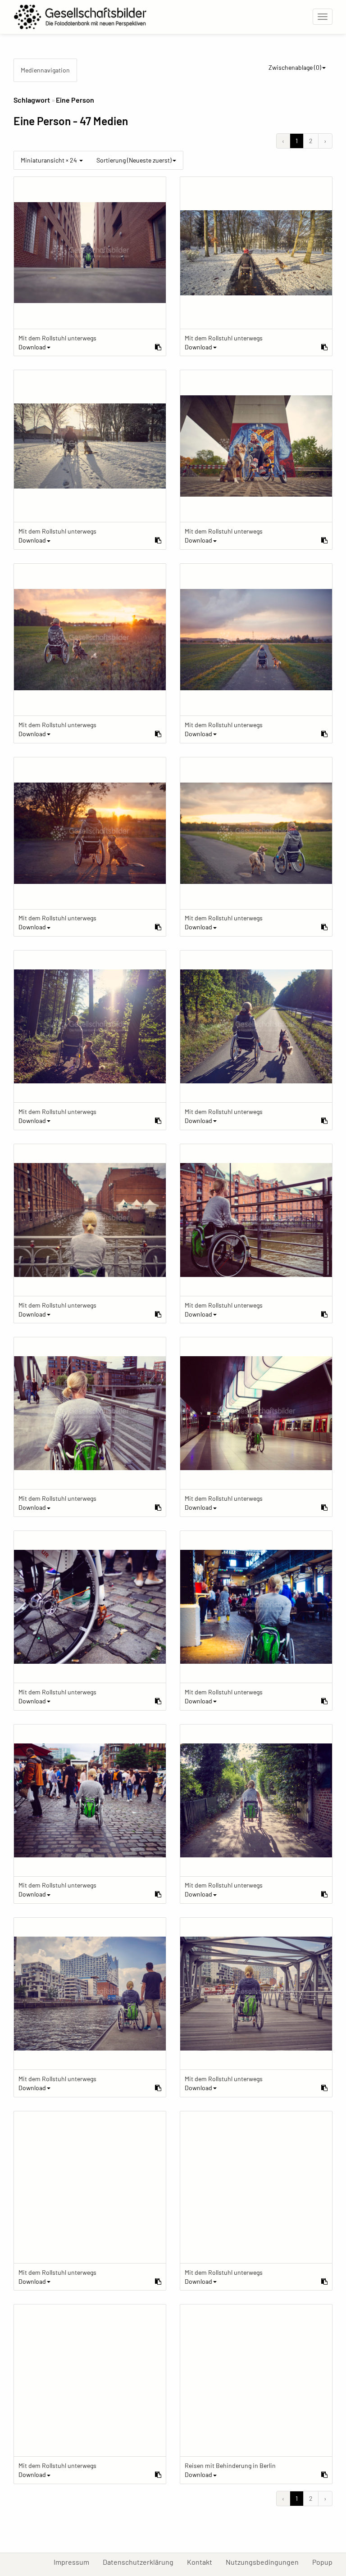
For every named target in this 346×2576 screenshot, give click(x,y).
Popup (326, 2562)
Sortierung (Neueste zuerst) (134, 160)
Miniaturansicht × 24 (50, 160)
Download (32, 347)
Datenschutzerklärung (141, 2562)
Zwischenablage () (295, 67)
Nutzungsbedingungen (266, 2562)
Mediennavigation (45, 70)
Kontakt (203, 2562)
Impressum (75, 2562)
